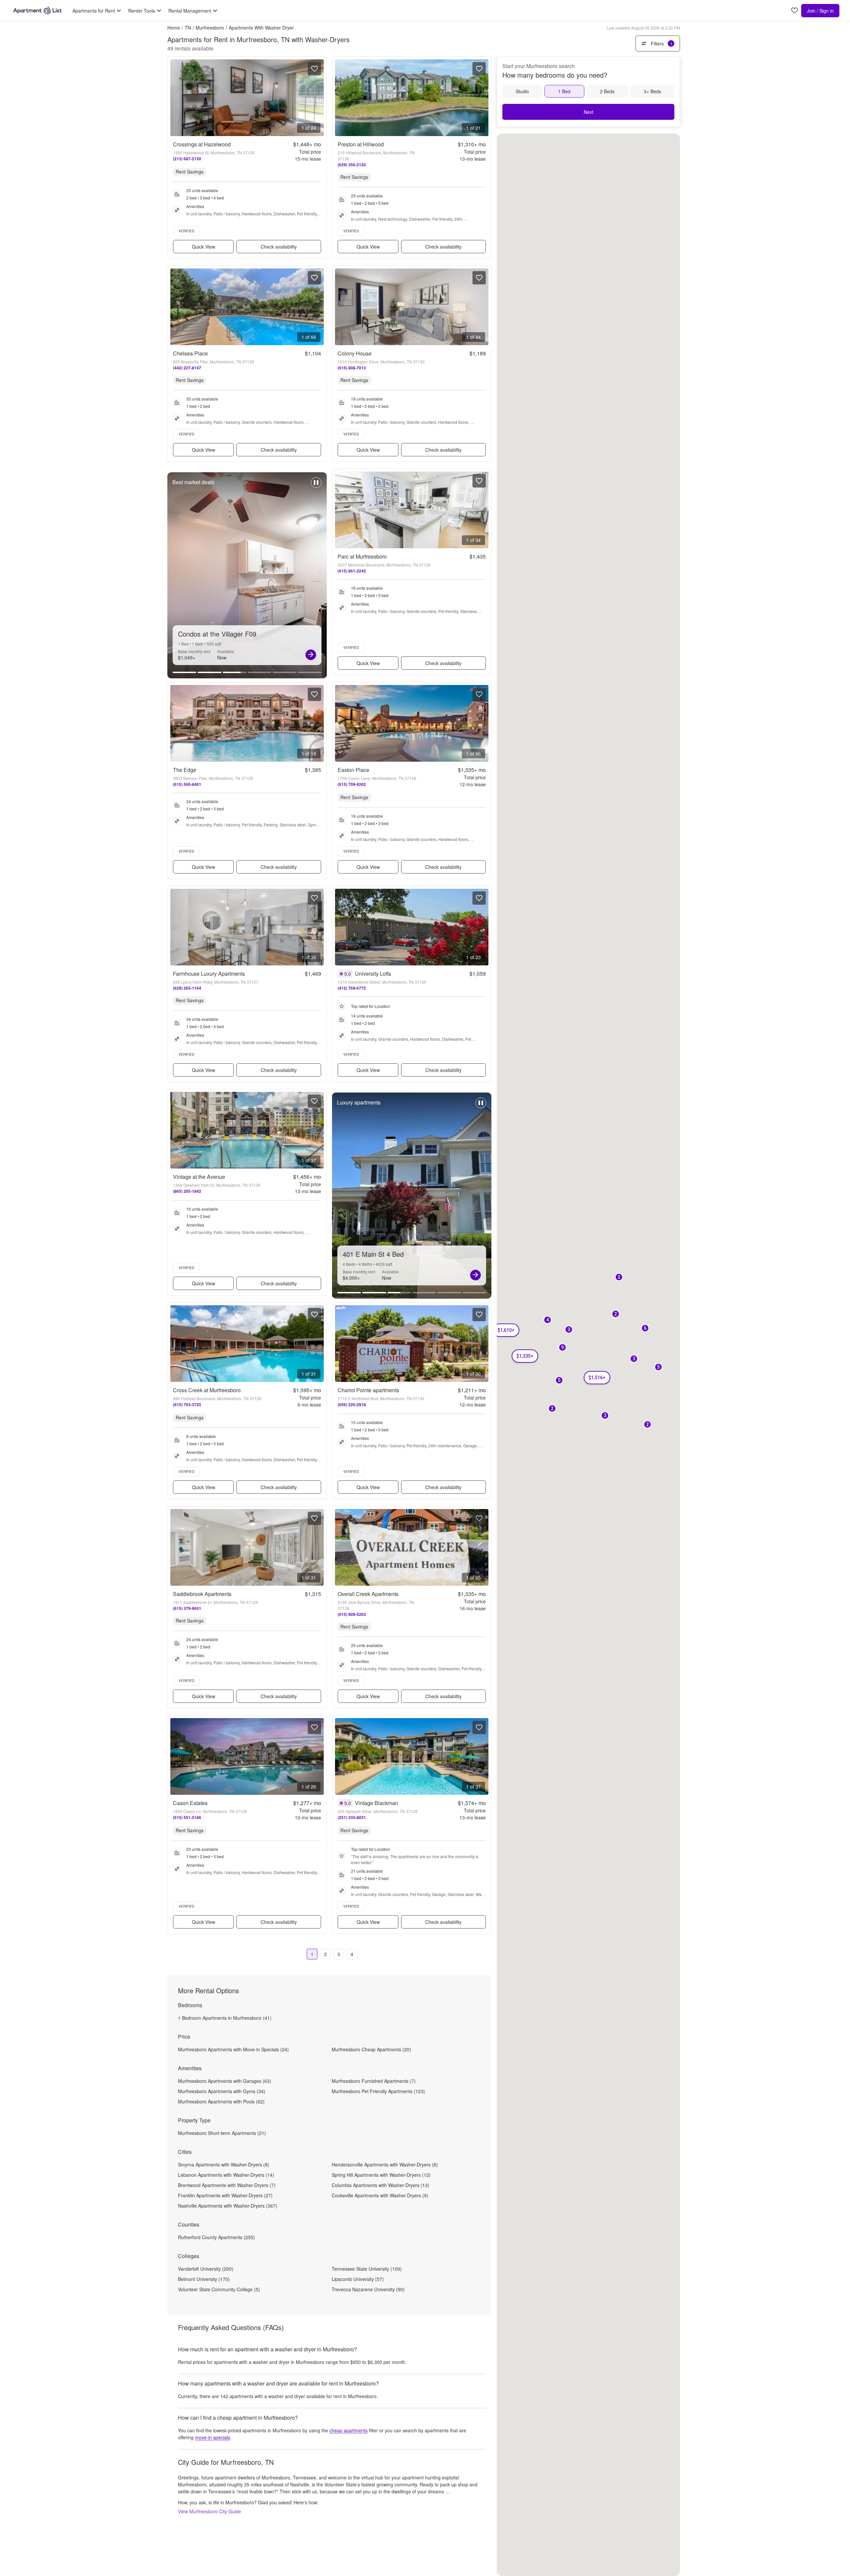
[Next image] (318, 98)
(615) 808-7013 (352, 368)
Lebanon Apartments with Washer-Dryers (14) (226, 2175)
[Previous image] (176, 98)
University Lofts (373, 974)
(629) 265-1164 (187, 988)
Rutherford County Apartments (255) (216, 2237)
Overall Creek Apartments (368, 1594)
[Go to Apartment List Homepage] (38, 11)
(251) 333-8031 (352, 1817)
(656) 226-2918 (352, 1404)
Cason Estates (190, 1803)
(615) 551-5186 (187, 1817)
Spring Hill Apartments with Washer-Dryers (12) (381, 2175)
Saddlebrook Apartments (202, 1594)
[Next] (311, 655)
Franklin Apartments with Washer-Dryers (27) (225, 2195)
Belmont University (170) (204, 2279)
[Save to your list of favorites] (314, 69)
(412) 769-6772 (352, 988)
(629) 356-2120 (352, 165)
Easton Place (353, 770)
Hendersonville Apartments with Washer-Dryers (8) (385, 2164)
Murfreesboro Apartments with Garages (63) (225, 2081)
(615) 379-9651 (187, 1608)
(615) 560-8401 (187, 784)
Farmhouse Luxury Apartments (209, 974)
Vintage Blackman (377, 1803)
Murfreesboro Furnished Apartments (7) (374, 2081)
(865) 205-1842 (187, 1191)
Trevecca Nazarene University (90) (368, 2289)
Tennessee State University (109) (367, 2269)
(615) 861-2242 (352, 571)
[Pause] (316, 486)
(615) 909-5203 (352, 1614)
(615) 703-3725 (187, 1404)
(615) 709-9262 (352, 784)
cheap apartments (348, 2430)
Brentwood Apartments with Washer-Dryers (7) (227, 2185)
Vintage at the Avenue (199, 1177)
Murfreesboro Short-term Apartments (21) (222, 2133)
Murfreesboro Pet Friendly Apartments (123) (378, 2091)
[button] (645, 1329)
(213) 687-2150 (187, 159)
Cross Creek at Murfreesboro (207, 1390)
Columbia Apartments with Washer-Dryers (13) (381, 2185)
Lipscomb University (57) (358, 2279)
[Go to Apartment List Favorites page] (795, 11)
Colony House (355, 353)
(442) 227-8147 (187, 368)
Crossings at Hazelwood (202, 144)
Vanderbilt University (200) (206, 2269)
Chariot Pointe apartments (368, 1390)
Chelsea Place (190, 353)
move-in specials (212, 2437)
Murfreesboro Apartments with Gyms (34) (222, 2091)
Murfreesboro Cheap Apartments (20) (371, 2049)
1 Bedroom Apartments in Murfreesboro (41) (225, 2018)
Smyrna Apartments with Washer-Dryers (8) (224, 2164)
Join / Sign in (820, 11)
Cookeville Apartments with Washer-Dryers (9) (380, 2195)
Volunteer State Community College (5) (219, 2289)
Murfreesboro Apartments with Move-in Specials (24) (233, 2049)
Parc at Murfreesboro (362, 556)
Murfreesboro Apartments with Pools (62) (221, 2101)
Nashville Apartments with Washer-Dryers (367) (228, 2206)
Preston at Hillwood (361, 144)
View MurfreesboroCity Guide (210, 2511)
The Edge (185, 770)
